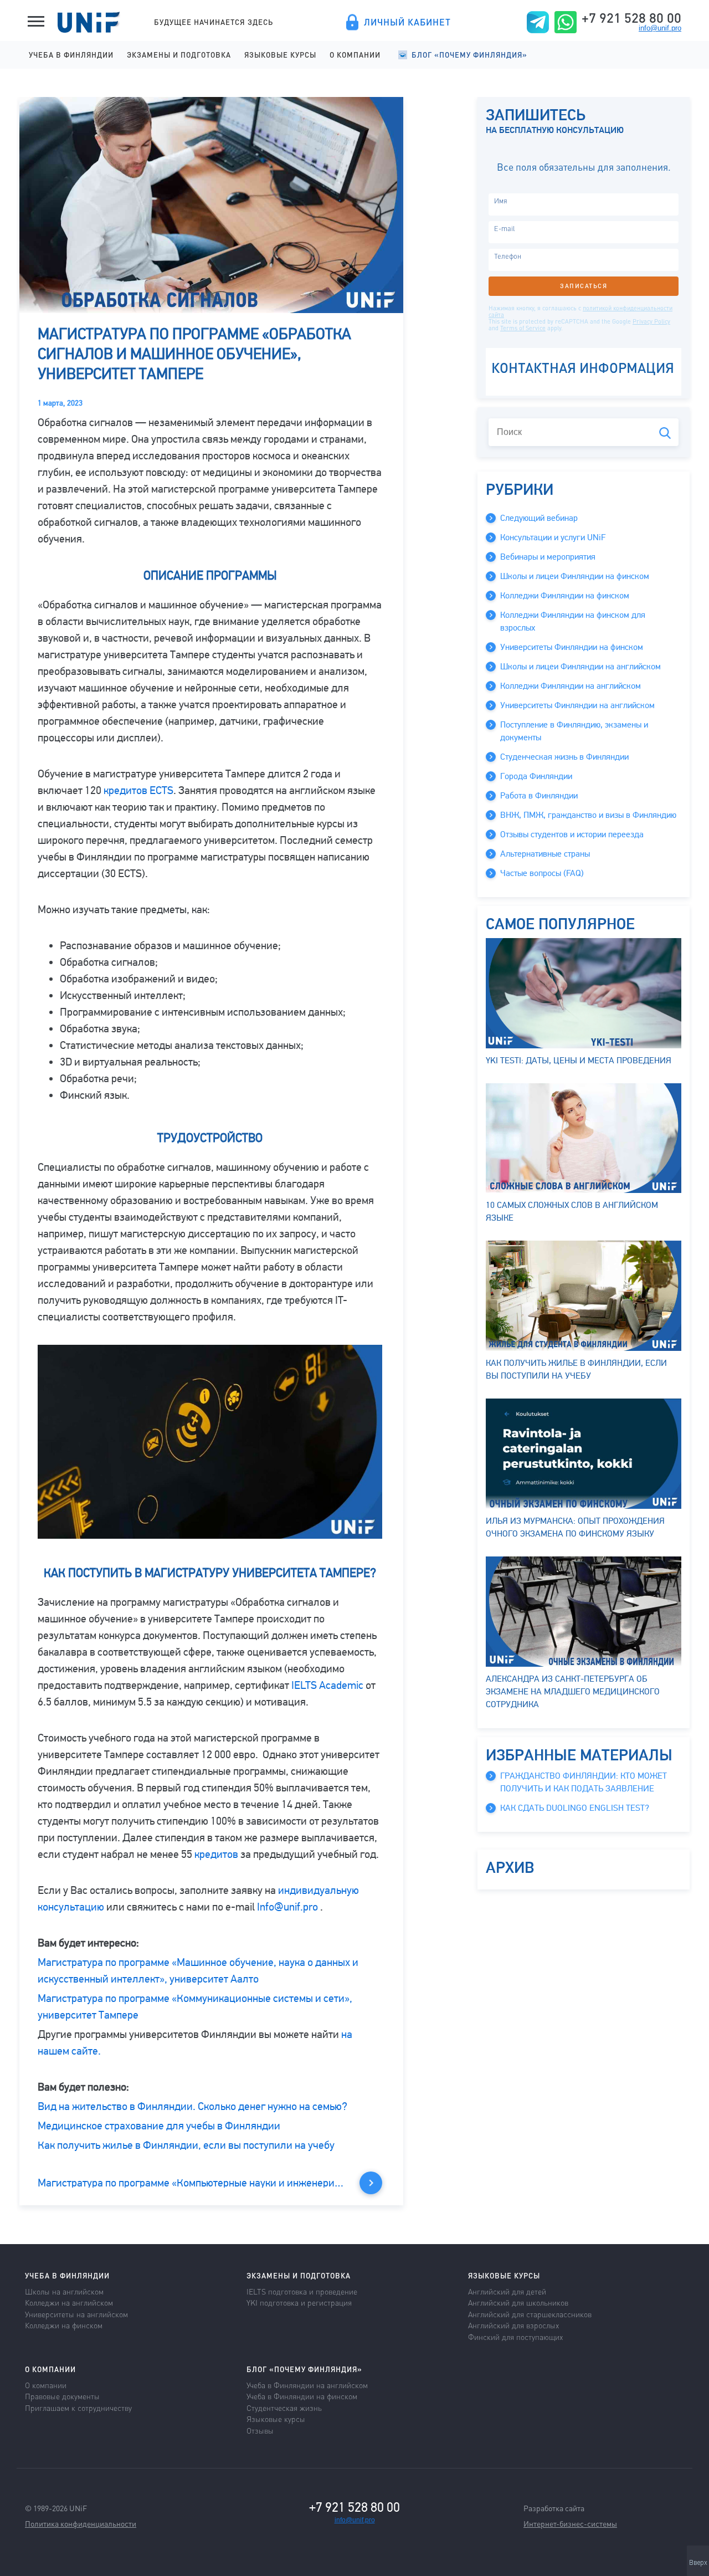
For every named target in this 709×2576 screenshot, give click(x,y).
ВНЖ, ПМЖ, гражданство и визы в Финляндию (588, 815)
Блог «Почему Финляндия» (469, 55)
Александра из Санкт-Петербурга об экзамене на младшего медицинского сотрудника (573, 1692)
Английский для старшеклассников (530, 2314)
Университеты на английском (76, 2314)
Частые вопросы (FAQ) (542, 873)
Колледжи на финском (64, 2325)
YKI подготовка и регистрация (299, 2302)
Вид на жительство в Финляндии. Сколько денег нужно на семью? (192, 2106)
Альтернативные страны (545, 854)
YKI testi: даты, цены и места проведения (579, 1061)
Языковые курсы (280, 55)
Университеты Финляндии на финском (572, 647)
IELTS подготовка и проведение (302, 2291)
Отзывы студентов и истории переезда (572, 834)
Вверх (698, 2563)
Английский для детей (507, 2291)
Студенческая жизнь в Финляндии (564, 757)
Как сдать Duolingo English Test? (575, 1808)
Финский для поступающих (515, 2337)
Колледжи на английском (69, 2302)
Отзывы (260, 2430)
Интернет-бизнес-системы (570, 2523)
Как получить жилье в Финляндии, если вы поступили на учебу (186, 2145)
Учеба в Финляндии (71, 55)
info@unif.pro (660, 28)
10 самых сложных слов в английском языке (572, 1212)
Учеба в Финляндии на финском (302, 2396)
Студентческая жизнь (284, 2408)
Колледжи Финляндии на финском (565, 596)
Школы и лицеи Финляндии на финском (575, 576)
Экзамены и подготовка (179, 55)
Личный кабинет (407, 22)
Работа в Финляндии (539, 796)
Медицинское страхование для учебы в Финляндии (159, 2126)
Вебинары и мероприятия (548, 557)
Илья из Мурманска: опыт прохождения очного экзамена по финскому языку (575, 1527)
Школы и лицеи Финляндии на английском (580, 667)
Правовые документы (62, 2396)
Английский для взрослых (513, 2325)
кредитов (216, 1854)
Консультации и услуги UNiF (553, 537)
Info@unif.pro (287, 1907)
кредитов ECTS (138, 790)
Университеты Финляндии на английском (577, 705)
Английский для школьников (518, 2302)
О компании (355, 55)
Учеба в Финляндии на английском (307, 2385)
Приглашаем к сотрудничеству (78, 2408)
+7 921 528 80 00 (631, 18)
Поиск (665, 433)
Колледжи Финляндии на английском (571, 686)
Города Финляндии (536, 776)
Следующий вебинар (539, 518)
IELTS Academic (327, 1685)
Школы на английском (64, 2291)
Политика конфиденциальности (81, 2523)
